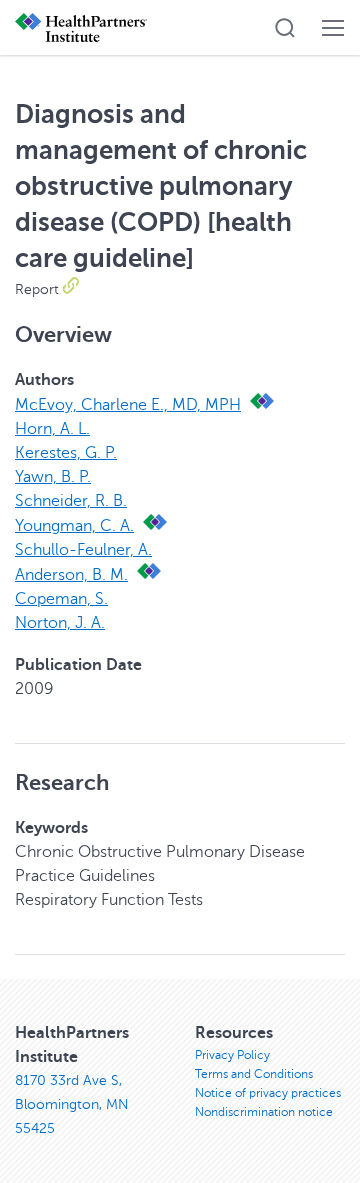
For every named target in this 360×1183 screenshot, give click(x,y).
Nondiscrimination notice (264, 1112)
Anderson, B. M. (71, 575)
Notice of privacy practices (268, 1093)
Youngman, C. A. (74, 526)
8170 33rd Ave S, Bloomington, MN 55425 (72, 1104)
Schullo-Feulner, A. (83, 550)
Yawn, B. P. (53, 477)
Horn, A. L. (52, 429)
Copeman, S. (61, 599)
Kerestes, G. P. (66, 453)
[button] (285, 28)
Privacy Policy (232, 1055)
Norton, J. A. (60, 623)
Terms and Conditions (254, 1074)
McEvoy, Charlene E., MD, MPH (128, 405)
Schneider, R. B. (71, 501)
